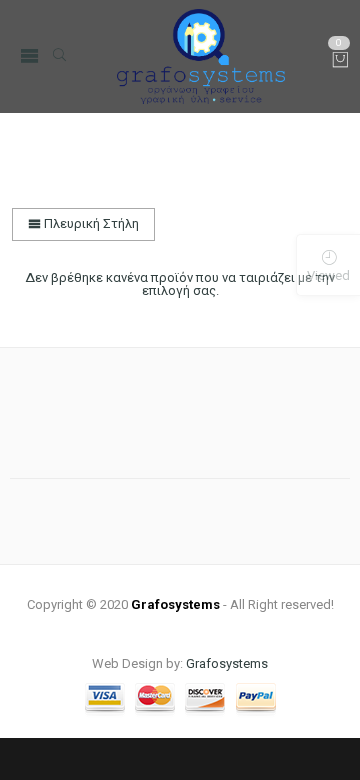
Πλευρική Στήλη (90, 223)
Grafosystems (227, 663)
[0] (340, 61)
